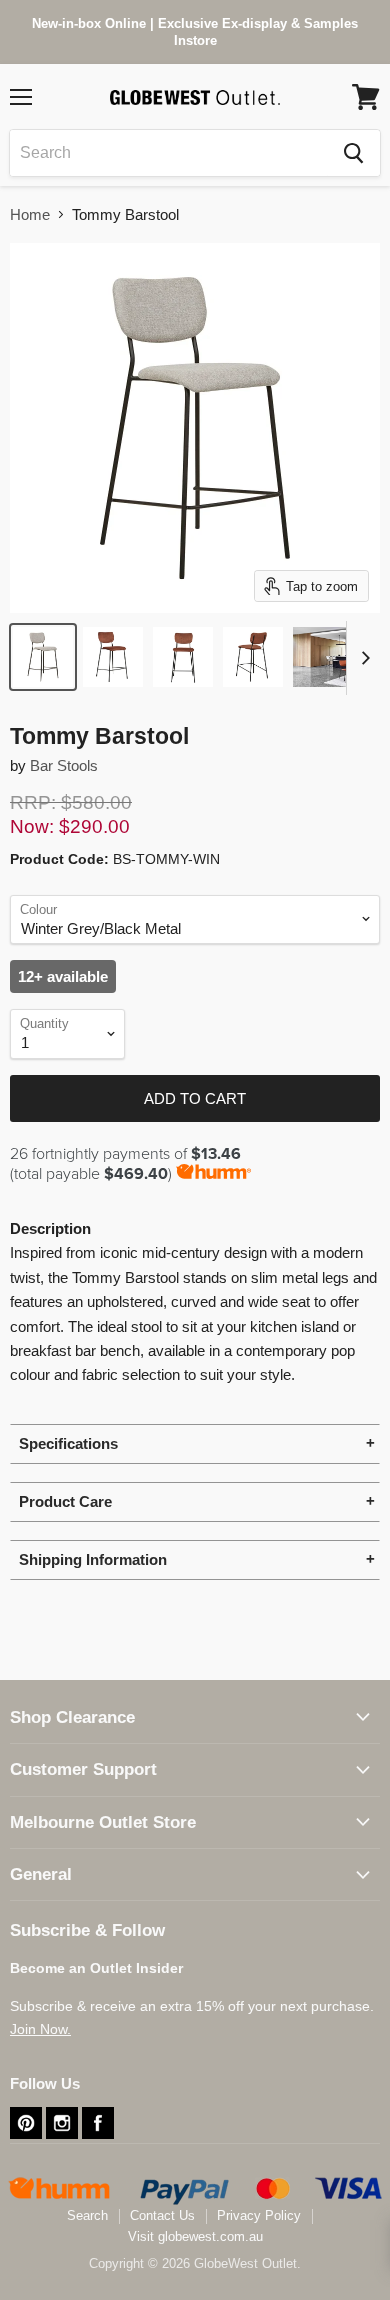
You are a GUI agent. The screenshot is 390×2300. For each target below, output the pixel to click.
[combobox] (168, 153)
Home (30, 214)
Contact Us (162, 2215)
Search (87, 2215)
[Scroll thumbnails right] (362, 658)
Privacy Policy (259, 2215)
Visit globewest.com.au (195, 2236)
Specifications (68, 1443)
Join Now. (40, 2029)
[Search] (353, 153)
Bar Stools (64, 765)
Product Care (65, 1501)
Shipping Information (93, 1559)
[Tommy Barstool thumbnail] (43, 657)
